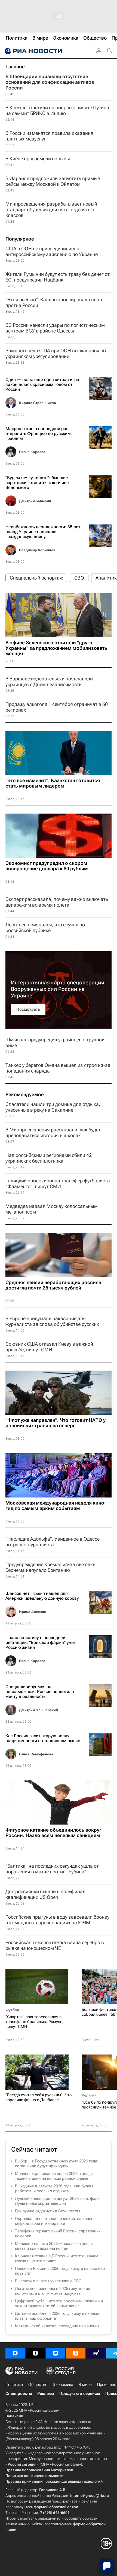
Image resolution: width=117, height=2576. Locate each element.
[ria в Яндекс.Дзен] (35, 2353)
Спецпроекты (19, 2393)
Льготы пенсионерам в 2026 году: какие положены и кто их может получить (53, 2291)
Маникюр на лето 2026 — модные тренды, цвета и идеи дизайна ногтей (55, 2246)
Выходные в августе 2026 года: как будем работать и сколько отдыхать (54, 2188)
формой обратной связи (56, 2507)
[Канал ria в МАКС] (15, 2353)
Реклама (46, 2393)
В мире (85, 2385)
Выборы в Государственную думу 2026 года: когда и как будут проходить (57, 2164)
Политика (14, 2385)
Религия (89, 2095)
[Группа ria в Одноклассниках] (76, 2353)
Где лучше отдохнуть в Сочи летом (47, 2211)
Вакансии (14, 2416)
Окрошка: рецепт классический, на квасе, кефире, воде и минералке (55, 2221)
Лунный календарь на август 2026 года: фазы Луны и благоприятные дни (58, 2201)
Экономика (63, 2385)
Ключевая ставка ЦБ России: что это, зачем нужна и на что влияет (57, 2258)
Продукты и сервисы (80, 2393)
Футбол (12, 2010)
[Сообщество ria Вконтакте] (56, 2353)
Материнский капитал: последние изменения (57, 2326)
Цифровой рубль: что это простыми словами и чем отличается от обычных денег (59, 2303)
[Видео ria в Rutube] (96, 2353)
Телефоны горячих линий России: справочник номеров (58, 2233)
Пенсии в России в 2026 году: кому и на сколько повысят (60, 2271)
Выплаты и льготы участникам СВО (48, 2281)
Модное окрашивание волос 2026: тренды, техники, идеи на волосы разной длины (55, 2176)
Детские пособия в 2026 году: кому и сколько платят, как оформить (58, 2316)
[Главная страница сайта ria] (33, 51)
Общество (38, 2385)
